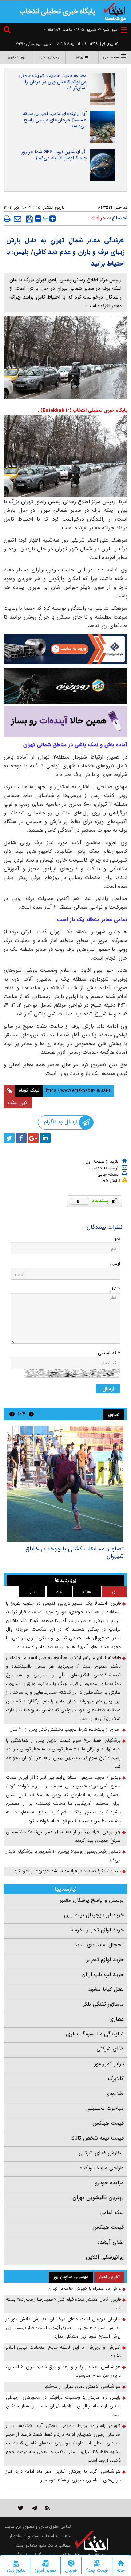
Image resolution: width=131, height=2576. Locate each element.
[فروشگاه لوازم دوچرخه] (65, 686)
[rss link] (48, 2508)
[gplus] (33, 1138)
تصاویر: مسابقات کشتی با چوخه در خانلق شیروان (75, 1552)
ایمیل (115, 1264)
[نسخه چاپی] (7, 219)
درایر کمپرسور (109, 2064)
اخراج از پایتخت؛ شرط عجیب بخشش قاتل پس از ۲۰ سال (65, 1729)
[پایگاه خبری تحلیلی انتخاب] (115, 11)
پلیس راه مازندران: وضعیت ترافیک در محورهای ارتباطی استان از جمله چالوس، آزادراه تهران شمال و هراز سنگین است (63, 2406)
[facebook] (21, 1138)
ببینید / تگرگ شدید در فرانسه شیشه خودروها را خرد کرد (68, 1871)
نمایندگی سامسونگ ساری (95, 2034)
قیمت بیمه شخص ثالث (97, 2138)
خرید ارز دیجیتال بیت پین (94, 1915)
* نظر (115, 1289)
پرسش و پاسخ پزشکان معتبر (92, 1900)
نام (118, 1238)
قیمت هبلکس (108, 2123)
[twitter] (9, 1138)
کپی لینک (18, 1102)
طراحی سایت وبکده (102, 2168)
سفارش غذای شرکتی (101, 2153)
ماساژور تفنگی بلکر (103, 2004)
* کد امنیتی (109, 1353)
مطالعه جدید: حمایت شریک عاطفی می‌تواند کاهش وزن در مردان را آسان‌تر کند (53, 82)
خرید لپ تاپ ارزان (103, 1975)
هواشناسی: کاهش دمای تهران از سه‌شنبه (82, 2386)
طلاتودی (114, 2094)
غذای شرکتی (110, 2049)
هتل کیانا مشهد (106, 1989)
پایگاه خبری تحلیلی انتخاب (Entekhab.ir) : (83, 410)
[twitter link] (21, 2508)
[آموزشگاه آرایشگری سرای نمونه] (65, 721)
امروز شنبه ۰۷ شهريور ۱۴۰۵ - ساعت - (81, 30)
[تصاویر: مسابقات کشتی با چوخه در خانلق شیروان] (65, 1484)
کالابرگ (116, 2079)
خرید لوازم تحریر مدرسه (97, 1930)
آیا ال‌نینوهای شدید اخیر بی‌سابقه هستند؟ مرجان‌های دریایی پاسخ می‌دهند (55, 120)
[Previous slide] (31, 1414)
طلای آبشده (110, 2242)
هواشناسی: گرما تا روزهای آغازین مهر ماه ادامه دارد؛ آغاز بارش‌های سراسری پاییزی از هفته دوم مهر (63, 2476)
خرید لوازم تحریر (105, 1960)
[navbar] (124, 30)
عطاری (116, 2019)
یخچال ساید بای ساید (99, 1945)
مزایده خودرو (109, 2183)
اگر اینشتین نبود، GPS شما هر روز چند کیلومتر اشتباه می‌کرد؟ (54, 155)
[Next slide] (12, 1414)
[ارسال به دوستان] (17, 219)
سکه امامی (112, 2213)
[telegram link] (35, 2508)
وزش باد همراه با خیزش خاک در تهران (84, 2289)
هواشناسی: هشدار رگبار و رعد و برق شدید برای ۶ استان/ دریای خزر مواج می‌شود (63, 2371)
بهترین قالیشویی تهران (98, 2198)
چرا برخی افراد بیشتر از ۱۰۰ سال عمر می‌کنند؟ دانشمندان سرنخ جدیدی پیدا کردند (63, 1836)
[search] (8, 31)
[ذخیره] (30, 219)
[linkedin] (45, 1138)
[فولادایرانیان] (65, 649)
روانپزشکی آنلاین (105, 2257)
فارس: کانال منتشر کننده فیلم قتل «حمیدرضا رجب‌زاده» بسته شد (63, 2304)
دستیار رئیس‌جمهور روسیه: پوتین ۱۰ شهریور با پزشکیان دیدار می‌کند (63, 1856)
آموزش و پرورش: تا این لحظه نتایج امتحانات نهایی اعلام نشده (63, 2352)
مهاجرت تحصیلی (105, 2108)
